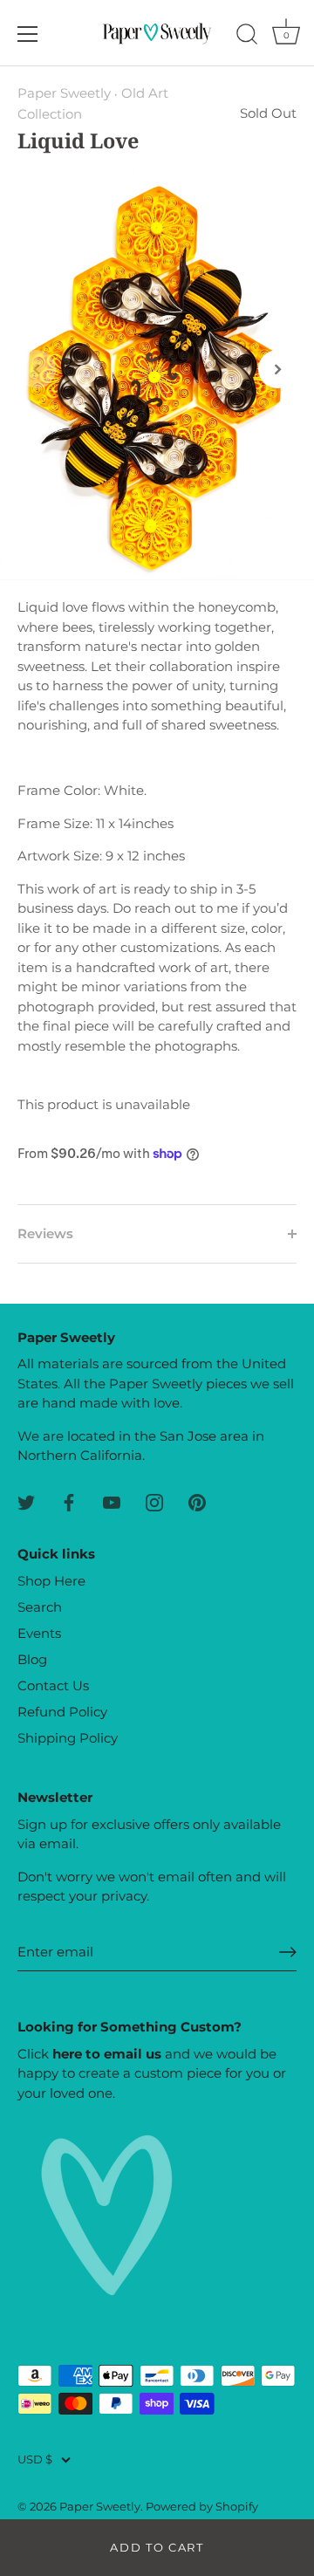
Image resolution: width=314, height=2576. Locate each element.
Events (39, 1633)
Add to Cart (157, 2547)
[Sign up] (288, 1952)
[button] (37, 369)
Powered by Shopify (202, 2507)
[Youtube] (112, 1501)
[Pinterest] (197, 1501)
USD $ (35, 2460)
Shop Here (51, 1581)
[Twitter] (26, 1501)
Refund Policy (62, 1712)
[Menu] (28, 34)
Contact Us (53, 1685)
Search (40, 1607)
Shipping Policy (68, 1738)
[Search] (247, 37)
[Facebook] (69, 1501)
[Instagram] (154, 1501)
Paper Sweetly (64, 93)
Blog (32, 1659)
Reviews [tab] (45, 1233)
